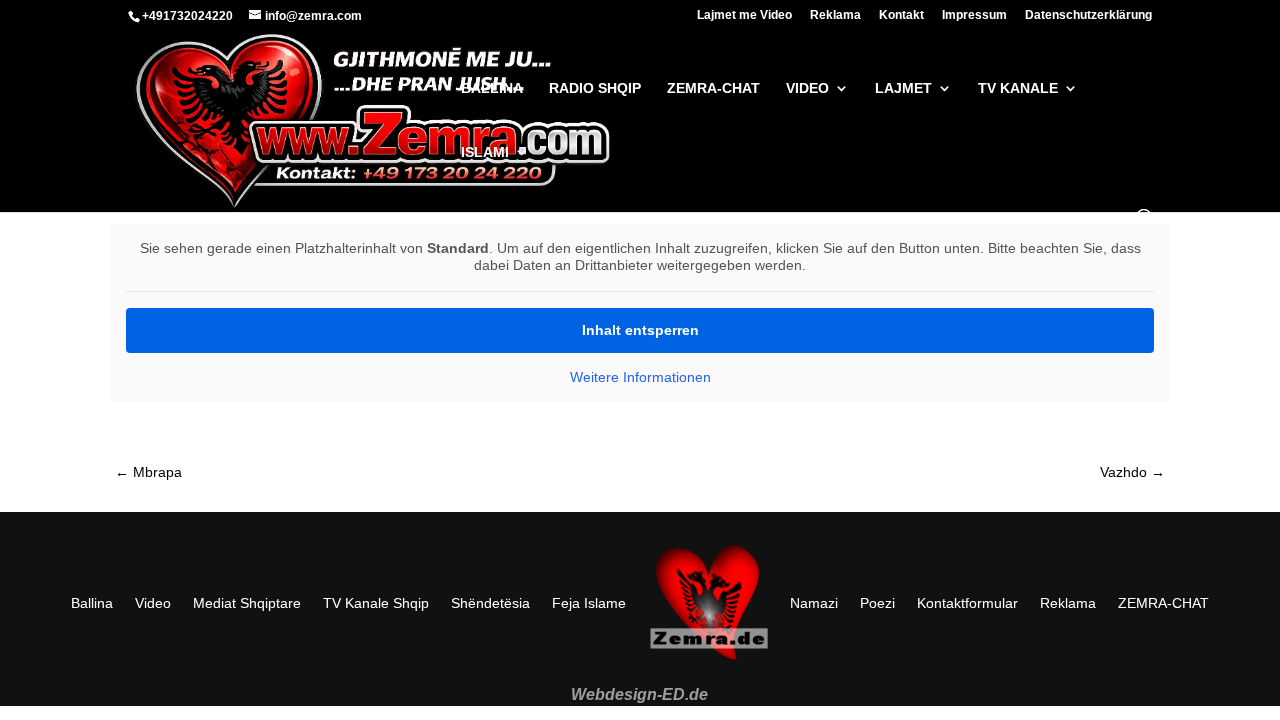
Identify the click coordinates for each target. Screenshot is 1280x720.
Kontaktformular (967, 603)
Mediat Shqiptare (247, 603)
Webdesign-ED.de (639, 694)
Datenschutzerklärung (1088, 15)
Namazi (814, 603)
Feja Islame (589, 603)
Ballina (92, 603)
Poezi (877, 603)
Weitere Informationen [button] (640, 377)
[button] (44, 676)
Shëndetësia (490, 603)
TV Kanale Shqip (376, 603)
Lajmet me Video (744, 15)
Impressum (974, 15)
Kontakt (901, 15)
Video (153, 603)
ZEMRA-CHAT (1163, 603)
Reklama (835, 15)
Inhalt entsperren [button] (640, 330)
